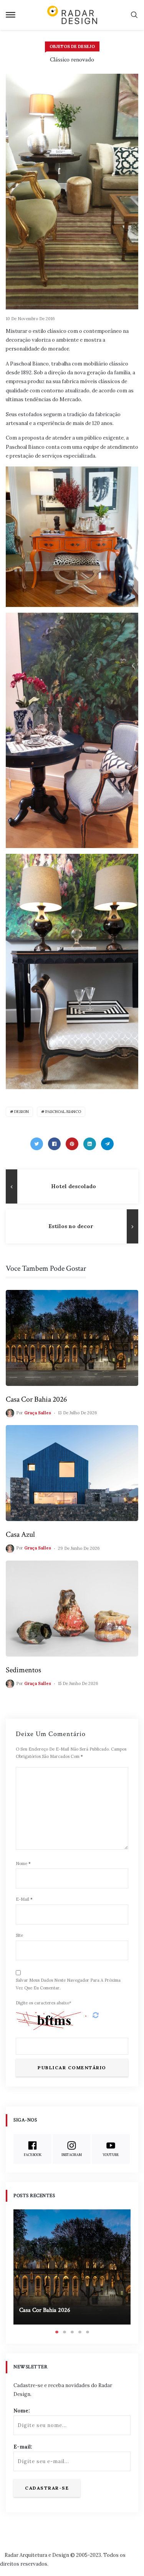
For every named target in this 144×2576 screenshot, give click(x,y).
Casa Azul (20, 1534)
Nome (23, 1863)
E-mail (24, 1899)
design (22, 1112)
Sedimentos (23, 1670)
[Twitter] (37, 1144)
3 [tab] (72, 2332)
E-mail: (23, 2447)
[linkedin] (90, 1144)
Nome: (22, 2411)
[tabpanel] (72, 2267)
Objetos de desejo (72, 46)
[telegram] (107, 1144)
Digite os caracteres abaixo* (44, 2003)
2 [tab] (65, 2332)
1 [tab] (57, 2332)
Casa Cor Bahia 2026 (36, 1399)
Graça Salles (38, 1413)
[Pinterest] (72, 1144)
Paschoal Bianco (63, 1112)
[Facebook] (54, 1144)
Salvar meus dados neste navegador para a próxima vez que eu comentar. (68, 1984)
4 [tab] (80, 2332)
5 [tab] (88, 2332)
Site (19, 1935)
